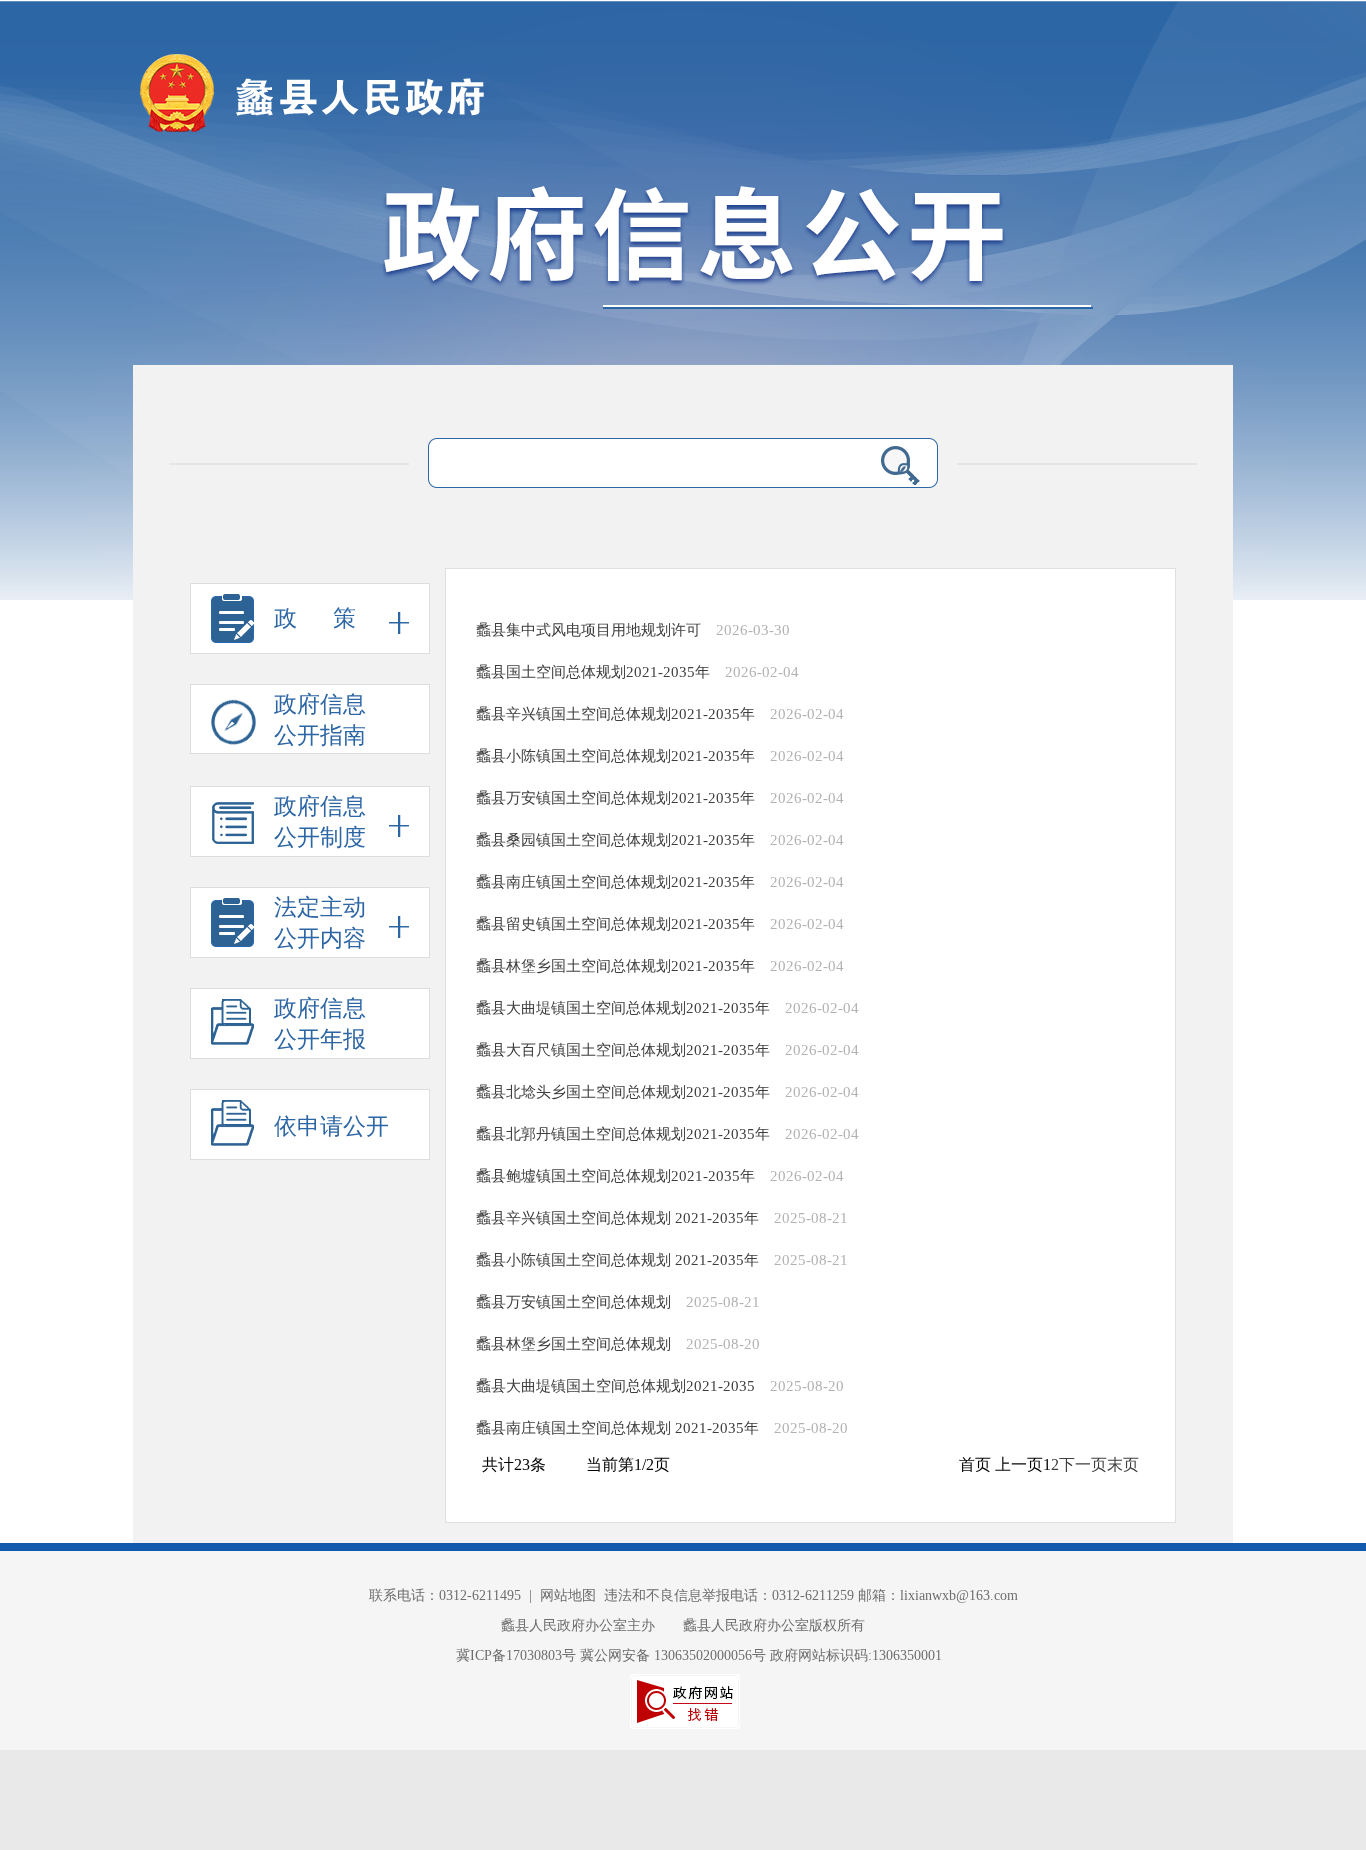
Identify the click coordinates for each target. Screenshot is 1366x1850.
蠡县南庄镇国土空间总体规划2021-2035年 (615, 882)
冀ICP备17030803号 (518, 1655)
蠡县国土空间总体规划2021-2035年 (593, 672)
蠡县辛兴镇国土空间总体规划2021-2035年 (615, 714)
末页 (1123, 1464)
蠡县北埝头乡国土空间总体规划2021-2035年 (623, 1092)
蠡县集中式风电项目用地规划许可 (588, 630)
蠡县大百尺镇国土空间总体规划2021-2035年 (623, 1050)
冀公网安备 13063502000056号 (673, 1655)
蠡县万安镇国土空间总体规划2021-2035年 (615, 798)
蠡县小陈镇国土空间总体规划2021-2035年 (615, 756)
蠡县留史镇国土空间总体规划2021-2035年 (615, 924)
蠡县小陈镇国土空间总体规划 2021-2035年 (617, 1260)
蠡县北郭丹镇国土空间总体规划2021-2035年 (623, 1134)
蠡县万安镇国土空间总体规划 (573, 1302)
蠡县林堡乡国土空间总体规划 (573, 1344)
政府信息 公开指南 (320, 720)
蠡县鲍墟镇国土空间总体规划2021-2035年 (615, 1176)
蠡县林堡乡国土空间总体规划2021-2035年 (615, 966)
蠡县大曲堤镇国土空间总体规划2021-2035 (615, 1386)
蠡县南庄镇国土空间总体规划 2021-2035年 (617, 1428)
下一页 (1083, 1464)
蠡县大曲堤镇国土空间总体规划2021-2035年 (623, 1008)
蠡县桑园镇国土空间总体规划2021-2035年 (615, 840)
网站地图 (568, 1595)
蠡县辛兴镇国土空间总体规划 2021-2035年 (617, 1218)
